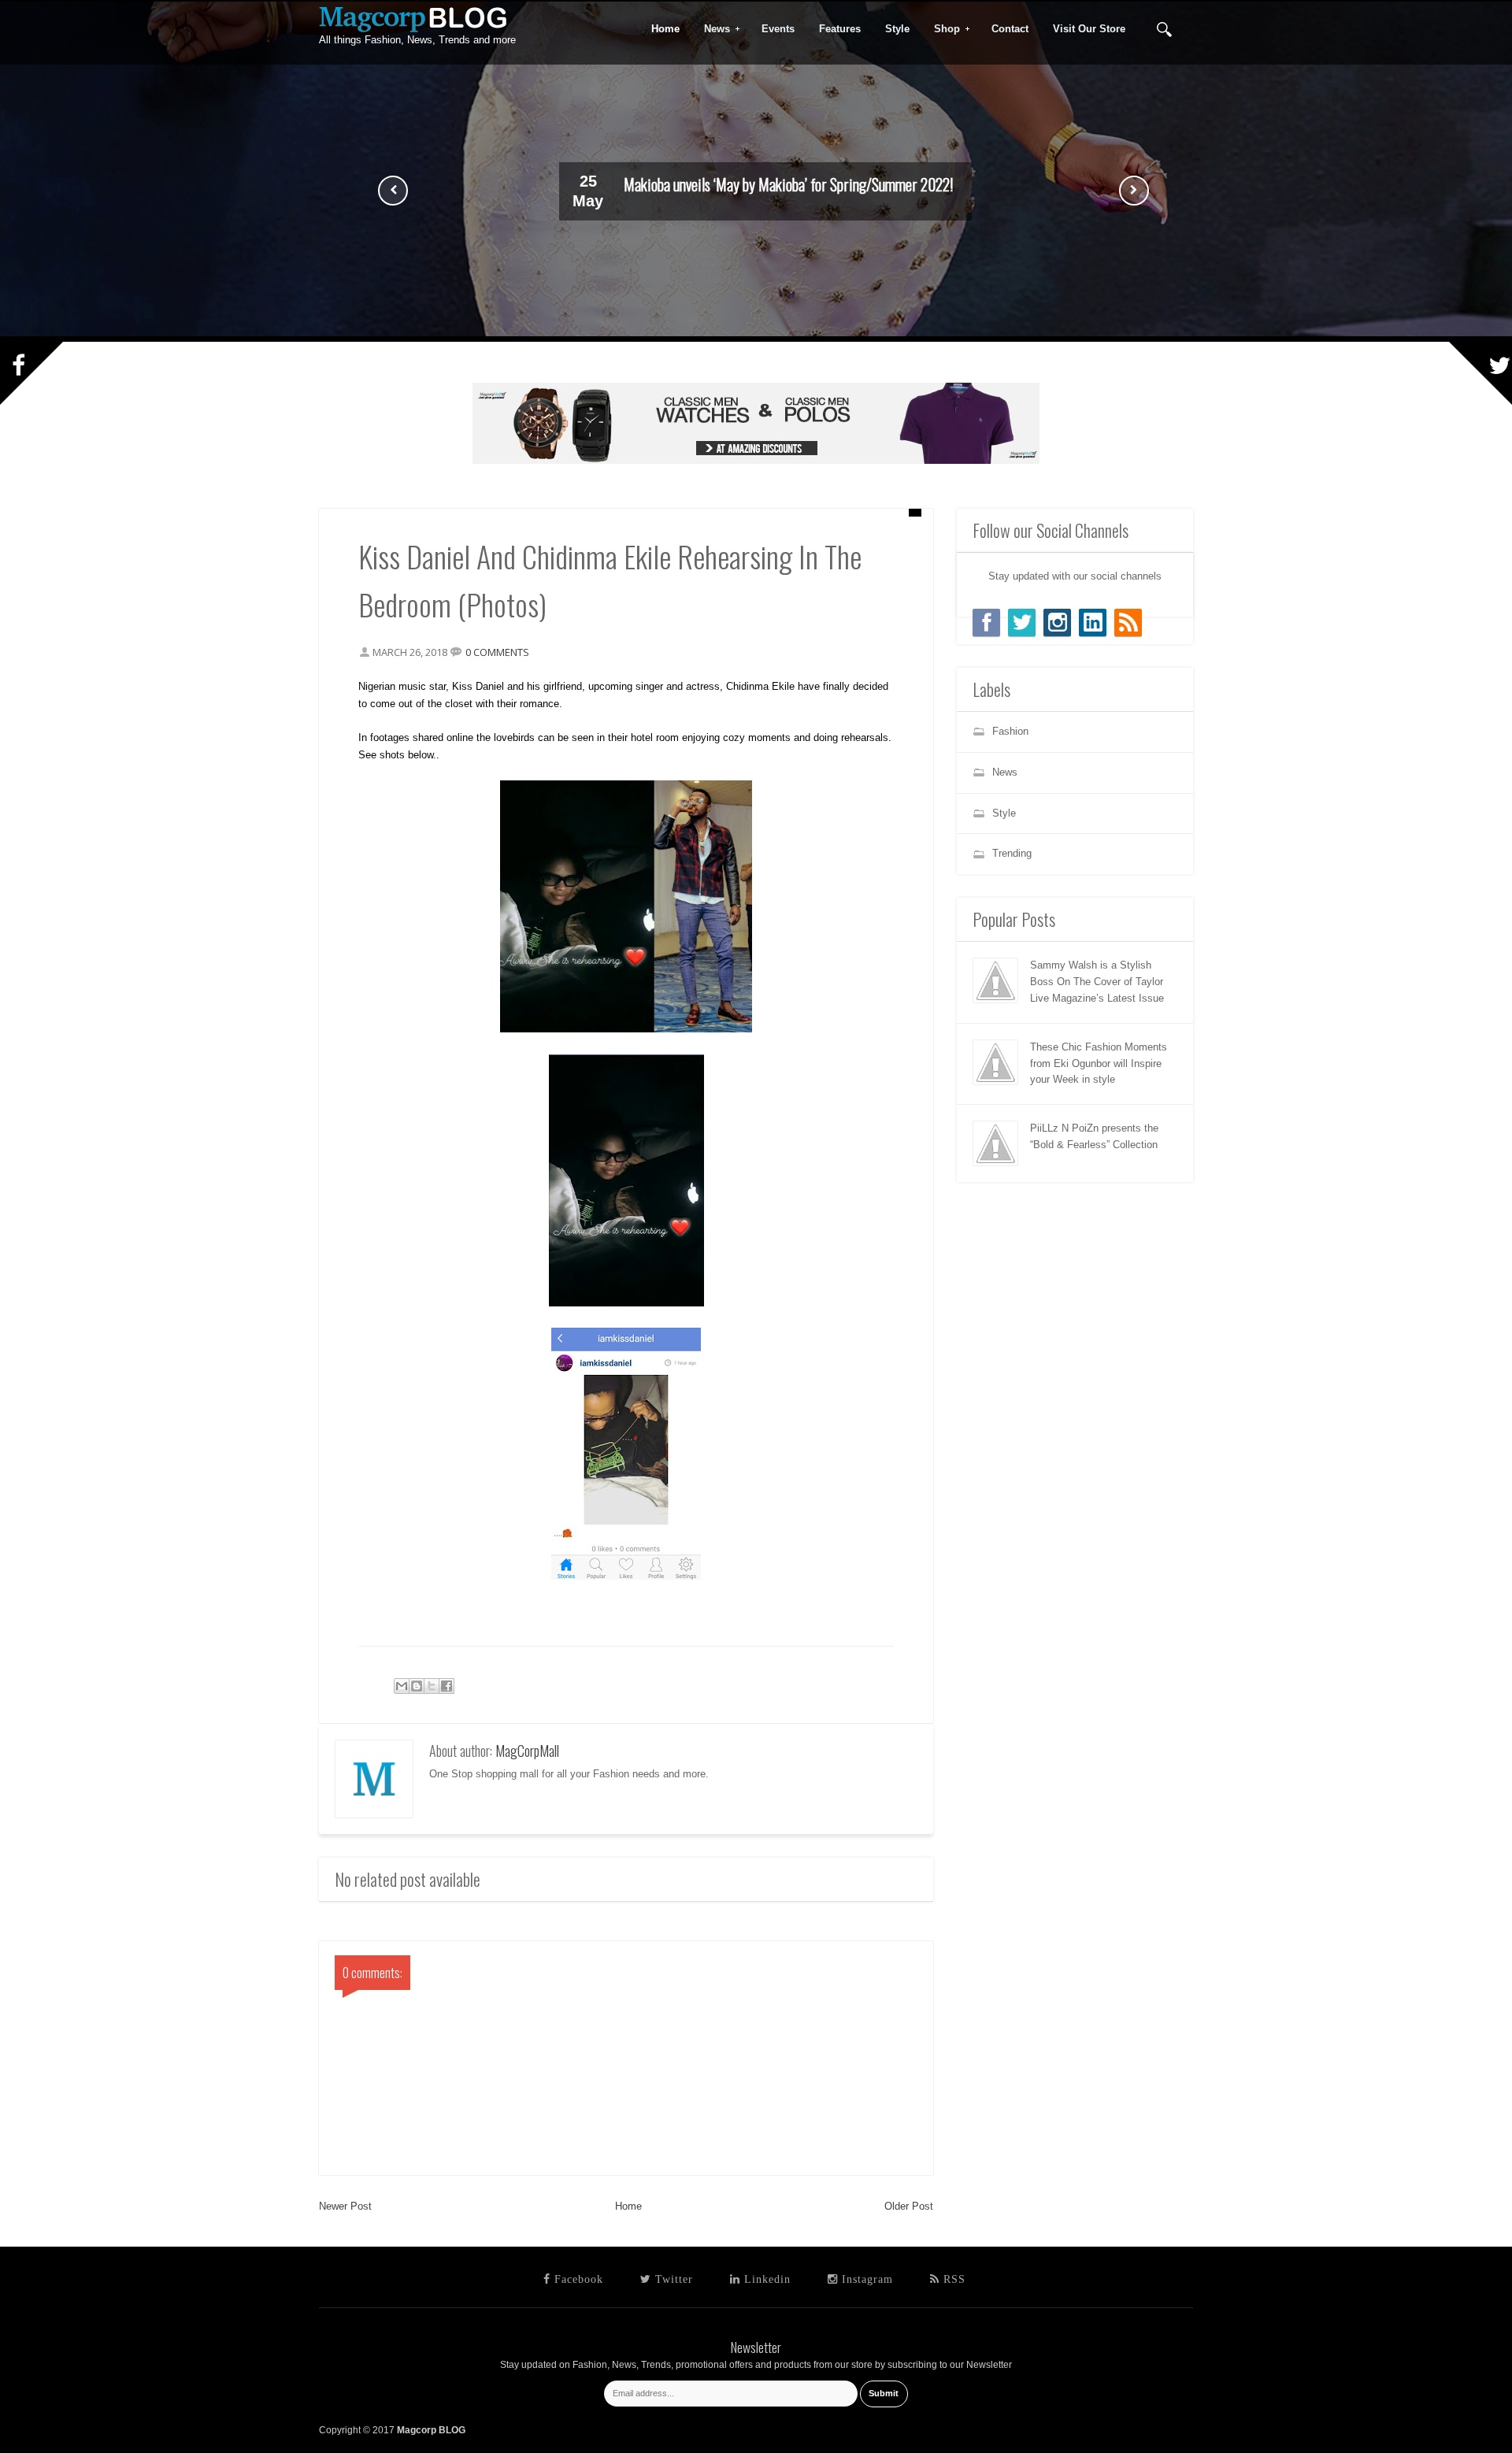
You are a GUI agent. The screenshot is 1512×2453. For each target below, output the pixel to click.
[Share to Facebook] (447, 1686)
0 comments (497, 652)
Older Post (909, 2206)
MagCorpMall (527, 1751)
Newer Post (345, 2206)
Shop (942, 29)
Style (1004, 813)
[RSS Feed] (1128, 623)
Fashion (1010, 731)
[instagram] (1057, 623)
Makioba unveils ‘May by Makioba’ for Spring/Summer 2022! (788, 184)
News (712, 29)
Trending (1012, 853)
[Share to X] (432, 1686)
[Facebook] (986, 623)
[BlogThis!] (417, 1686)
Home (628, 2206)
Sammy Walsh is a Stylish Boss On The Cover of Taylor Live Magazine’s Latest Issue (1097, 982)
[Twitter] (1022, 623)
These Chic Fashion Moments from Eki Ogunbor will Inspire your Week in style (1099, 1063)
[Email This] (402, 1686)
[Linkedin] (1093, 623)
